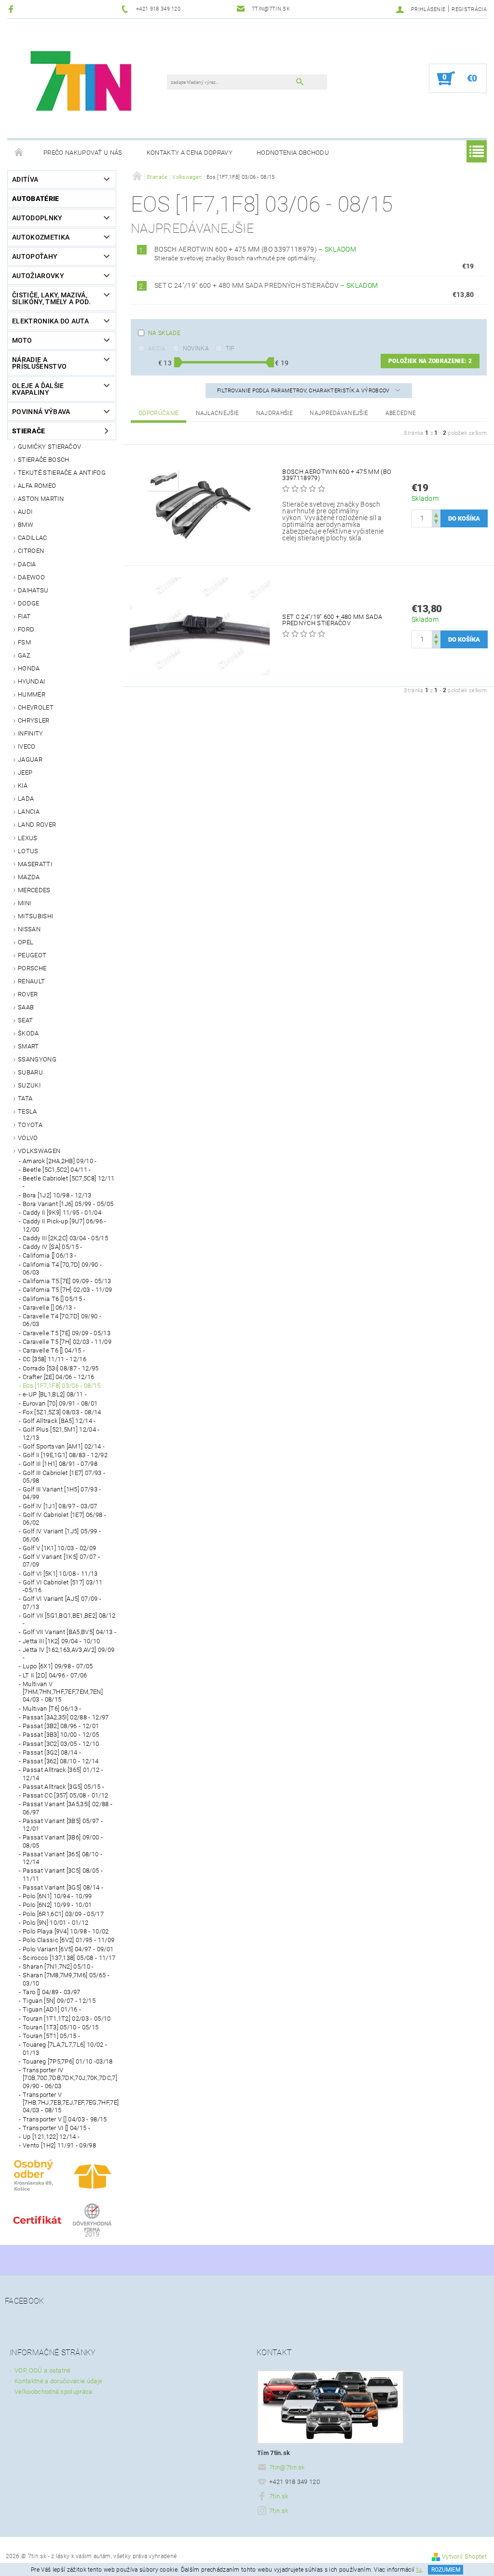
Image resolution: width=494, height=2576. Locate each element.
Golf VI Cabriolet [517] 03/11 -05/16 (62, 1586)
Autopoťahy (35, 256)
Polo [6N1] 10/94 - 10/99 (57, 1896)
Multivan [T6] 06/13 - (52, 1709)
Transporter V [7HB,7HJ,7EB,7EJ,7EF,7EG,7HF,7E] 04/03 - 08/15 (69, 2103)
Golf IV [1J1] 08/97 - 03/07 (60, 1506)
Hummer (32, 694)
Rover (28, 994)
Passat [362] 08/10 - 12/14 (61, 1761)
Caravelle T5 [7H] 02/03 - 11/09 (67, 1342)
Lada (26, 798)
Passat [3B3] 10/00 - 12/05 (61, 1735)
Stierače (29, 431)
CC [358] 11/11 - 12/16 (55, 1359)
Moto (22, 340)
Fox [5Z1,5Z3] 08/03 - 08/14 (62, 1412)
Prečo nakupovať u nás (83, 153)
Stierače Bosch (43, 460)
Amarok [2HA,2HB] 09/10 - (60, 1161)
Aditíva (25, 179)
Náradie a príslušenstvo (39, 363)
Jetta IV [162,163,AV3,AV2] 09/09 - (69, 1654)
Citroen (31, 551)
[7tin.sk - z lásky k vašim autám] (82, 83)
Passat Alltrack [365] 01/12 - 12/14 (63, 1774)
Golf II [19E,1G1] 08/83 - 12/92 (65, 1455)
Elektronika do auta (50, 321)
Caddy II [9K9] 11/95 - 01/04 (62, 1213)
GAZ (24, 655)
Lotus (28, 851)
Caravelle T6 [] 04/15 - (54, 1350)
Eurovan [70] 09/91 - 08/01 (60, 1403)
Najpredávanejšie (339, 413)
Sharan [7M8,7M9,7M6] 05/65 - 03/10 (66, 1979)
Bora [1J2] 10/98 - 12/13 (57, 1195)
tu (419, 2570)
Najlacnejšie (218, 413)
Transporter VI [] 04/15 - (56, 2128)
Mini (24, 903)
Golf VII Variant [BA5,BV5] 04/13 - (69, 1632)
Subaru (30, 1072)
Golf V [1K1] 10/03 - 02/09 (59, 1548)
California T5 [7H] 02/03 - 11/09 (67, 1290)
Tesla (27, 1111)
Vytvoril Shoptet (464, 2556)
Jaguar (30, 759)
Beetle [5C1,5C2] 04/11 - (57, 1170)
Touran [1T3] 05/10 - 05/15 (61, 2027)
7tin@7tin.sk (287, 2467)
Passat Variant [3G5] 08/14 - (63, 1887)
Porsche (32, 968)
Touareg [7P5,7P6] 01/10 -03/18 (68, 2061)
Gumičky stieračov (49, 447)
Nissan (29, 929)
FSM (24, 642)
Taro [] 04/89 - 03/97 (52, 1992)
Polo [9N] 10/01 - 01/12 (55, 1923)
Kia (23, 785)
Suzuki (29, 1085)
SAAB (26, 1007)
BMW (26, 525)
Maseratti (35, 864)
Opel (26, 942)
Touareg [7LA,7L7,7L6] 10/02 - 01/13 (65, 2048)
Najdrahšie (274, 413)
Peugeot (32, 955)
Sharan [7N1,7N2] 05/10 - (58, 1966)
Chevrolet (36, 707)
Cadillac (33, 538)
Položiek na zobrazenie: (430, 361)
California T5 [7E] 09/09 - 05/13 (67, 1281)
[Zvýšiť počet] (436, 514)
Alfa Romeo (37, 486)
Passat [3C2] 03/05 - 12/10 (61, 1744)
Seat (25, 1020)
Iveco (27, 746)
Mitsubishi (35, 916)
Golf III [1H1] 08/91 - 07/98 (60, 1464)
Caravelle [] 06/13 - (49, 1308)
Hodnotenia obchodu (293, 153)
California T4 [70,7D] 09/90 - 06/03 (62, 1268)
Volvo (28, 1138)
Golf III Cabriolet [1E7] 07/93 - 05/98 (64, 1477)
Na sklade (164, 333)
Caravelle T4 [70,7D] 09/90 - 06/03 (62, 1320)
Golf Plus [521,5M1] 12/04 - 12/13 (61, 1433)
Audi (25, 512)
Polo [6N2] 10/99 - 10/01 (57, 1905)
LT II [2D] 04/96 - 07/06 (55, 1675)
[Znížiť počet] (436, 523)
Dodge (29, 603)
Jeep (25, 772)
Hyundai (31, 681)
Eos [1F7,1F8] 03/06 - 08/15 (62, 1386)
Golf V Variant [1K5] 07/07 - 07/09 (61, 1561)
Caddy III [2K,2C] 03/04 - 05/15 (65, 1238)
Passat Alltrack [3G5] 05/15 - (63, 1787)
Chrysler (34, 720)
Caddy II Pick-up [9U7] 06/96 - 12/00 (65, 1225)
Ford (26, 629)
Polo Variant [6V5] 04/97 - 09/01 (68, 1949)
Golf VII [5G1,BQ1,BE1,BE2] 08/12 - (69, 1619)
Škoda (28, 1033)
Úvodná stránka (19, 153)
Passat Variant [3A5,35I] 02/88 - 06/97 (68, 1808)
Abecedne (401, 413)
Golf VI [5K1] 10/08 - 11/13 (60, 1574)
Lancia (29, 812)
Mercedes (34, 890)
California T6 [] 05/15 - (54, 1299)
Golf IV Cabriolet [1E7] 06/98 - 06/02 (64, 1519)
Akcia (157, 349)
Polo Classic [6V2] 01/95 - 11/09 (69, 1940)
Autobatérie (36, 199)
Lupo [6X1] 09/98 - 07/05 (58, 1666)
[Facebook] (12, 9)
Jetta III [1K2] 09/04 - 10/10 (61, 1641)
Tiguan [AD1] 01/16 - (52, 2009)
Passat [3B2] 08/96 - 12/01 (61, 1726)
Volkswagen (39, 1151)
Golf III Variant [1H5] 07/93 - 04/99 (62, 1493)
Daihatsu (33, 590)
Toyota (30, 1125)
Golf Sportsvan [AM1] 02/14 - (64, 1446)
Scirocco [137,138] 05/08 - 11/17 (69, 1958)
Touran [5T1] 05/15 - (51, 2036)
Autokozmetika (41, 237)
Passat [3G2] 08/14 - (52, 1752)
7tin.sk (279, 2496)
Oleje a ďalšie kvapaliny (38, 389)
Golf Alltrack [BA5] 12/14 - (59, 1421)
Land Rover (37, 825)
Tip (230, 349)
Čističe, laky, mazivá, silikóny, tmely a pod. (51, 298)
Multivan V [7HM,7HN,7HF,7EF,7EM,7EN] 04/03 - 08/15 (63, 1692)
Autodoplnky (37, 218)
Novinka (196, 349)
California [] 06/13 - (50, 1255)
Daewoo (31, 577)
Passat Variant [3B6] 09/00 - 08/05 (63, 1841)
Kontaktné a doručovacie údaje (58, 2381)
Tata (25, 1098)
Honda (29, 668)
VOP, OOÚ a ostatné (43, 2370)
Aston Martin (41, 499)
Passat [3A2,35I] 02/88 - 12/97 (66, 1717)
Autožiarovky (38, 276)
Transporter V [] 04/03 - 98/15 (65, 2119)
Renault (31, 981)
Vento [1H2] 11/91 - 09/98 (59, 2145)
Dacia (27, 564)
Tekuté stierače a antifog (62, 473)
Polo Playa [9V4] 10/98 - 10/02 (66, 1931)
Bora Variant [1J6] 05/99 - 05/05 (68, 1204)
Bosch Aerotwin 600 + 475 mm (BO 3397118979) (255, 249)
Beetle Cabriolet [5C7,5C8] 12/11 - (69, 1182)
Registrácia (469, 9)
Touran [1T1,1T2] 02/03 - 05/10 (67, 2019)
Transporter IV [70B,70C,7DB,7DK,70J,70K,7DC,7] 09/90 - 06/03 (69, 2078)
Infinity (31, 733)
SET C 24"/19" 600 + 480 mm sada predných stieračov (266, 285)
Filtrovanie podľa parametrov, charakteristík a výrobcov (304, 391)
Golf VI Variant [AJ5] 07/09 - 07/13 (62, 1603)
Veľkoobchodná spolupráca (54, 2392)
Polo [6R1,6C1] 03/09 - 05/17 (63, 1914)
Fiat (24, 616)
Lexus (28, 838)
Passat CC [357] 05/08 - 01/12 (65, 1795)
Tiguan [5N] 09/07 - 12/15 (59, 2001)
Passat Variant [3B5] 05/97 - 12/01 (63, 1825)
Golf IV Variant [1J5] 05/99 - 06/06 (62, 1535)
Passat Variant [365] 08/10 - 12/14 (62, 1858)
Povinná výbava (41, 412)
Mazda (29, 877)
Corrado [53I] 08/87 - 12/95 (61, 1368)
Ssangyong (37, 1059)
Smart (28, 1046)
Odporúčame (158, 413)
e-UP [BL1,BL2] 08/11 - (55, 1394)
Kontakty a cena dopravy (190, 153)
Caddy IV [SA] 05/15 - (53, 1247)
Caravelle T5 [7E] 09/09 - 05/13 (67, 1333)
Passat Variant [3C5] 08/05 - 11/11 (63, 1874)
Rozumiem (446, 2570)
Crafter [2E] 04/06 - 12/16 (58, 1377)
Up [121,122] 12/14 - (51, 2137)
